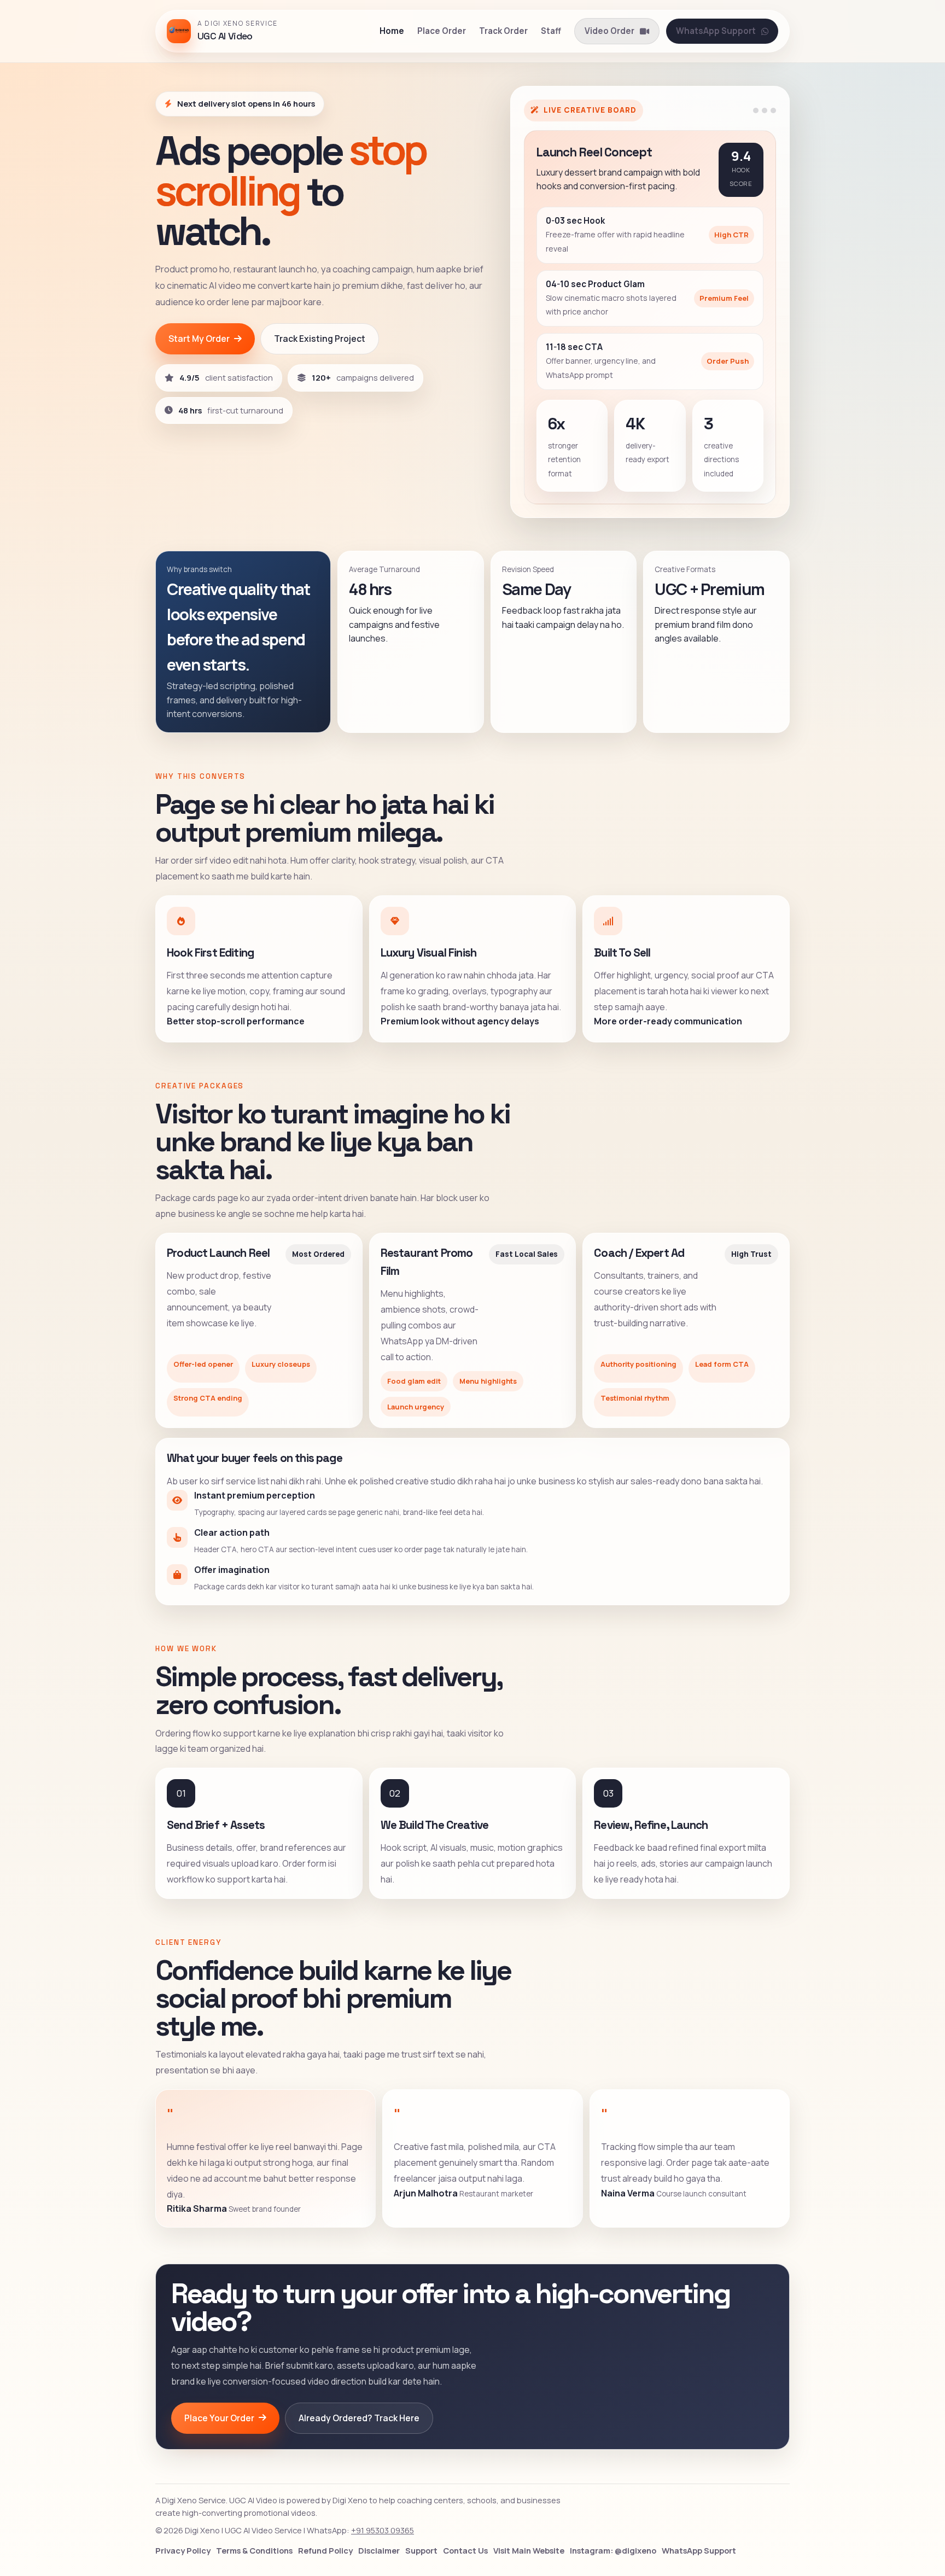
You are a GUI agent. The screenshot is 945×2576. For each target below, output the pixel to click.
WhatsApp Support (716, 31)
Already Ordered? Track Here (359, 2418)
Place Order (442, 31)
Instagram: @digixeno (613, 2550)
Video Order (609, 31)
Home (392, 31)
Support (421, 2550)
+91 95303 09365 (383, 2530)
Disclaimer (379, 2550)
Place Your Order (219, 2418)
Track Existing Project (320, 339)
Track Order (503, 31)
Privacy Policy (183, 2550)
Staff (551, 31)
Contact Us (465, 2550)
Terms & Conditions (254, 2550)
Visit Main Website (529, 2550)
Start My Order (199, 339)
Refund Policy (325, 2550)
